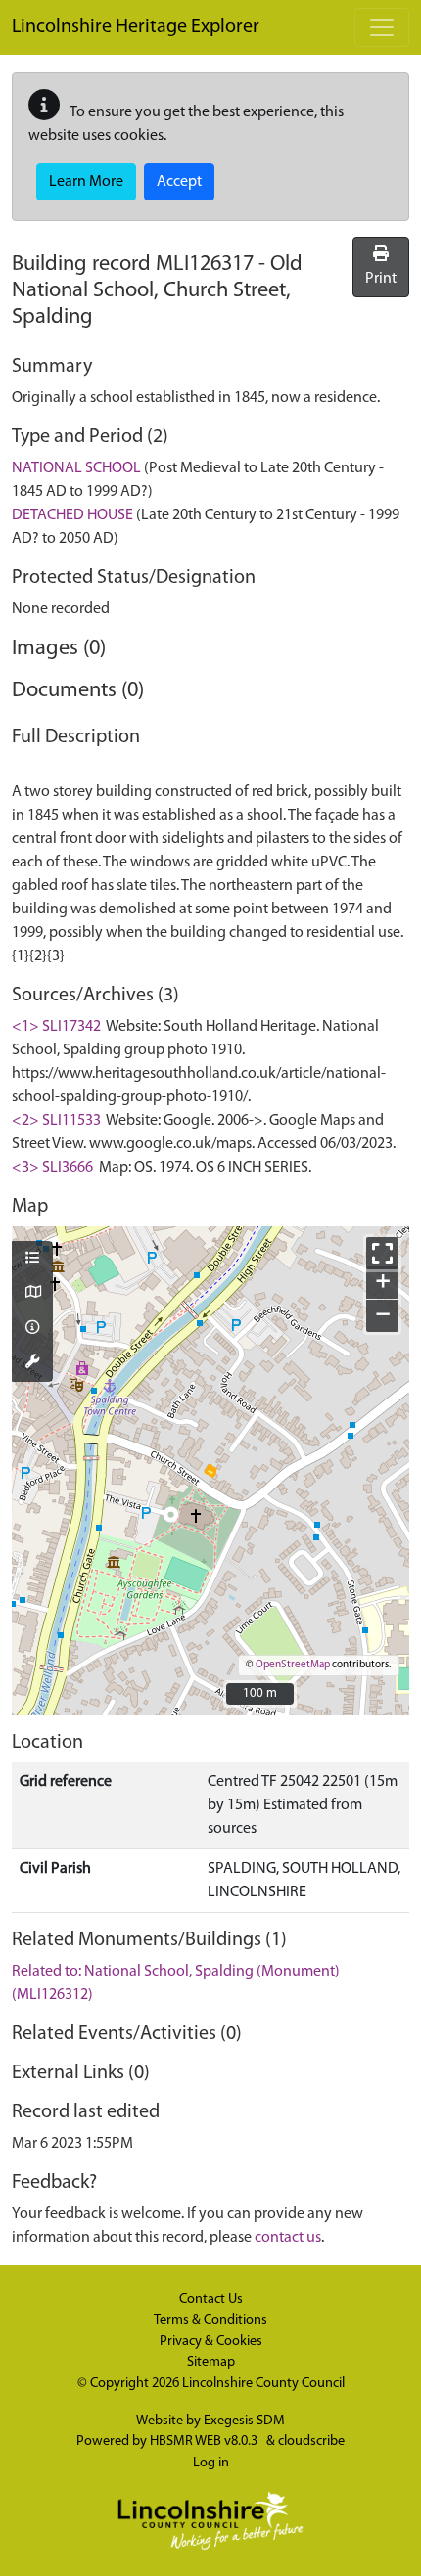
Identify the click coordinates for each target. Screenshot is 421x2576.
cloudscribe (311, 2442)
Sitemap (211, 2362)
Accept (179, 182)
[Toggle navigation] (382, 27)
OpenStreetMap (293, 1665)
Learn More (86, 182)
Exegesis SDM (244, 2421)
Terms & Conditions (210, 2320)
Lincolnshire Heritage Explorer (136, 27)
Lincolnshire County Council (263, 2384)
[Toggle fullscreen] (382, 1253)
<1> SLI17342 (56, 1027)
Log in (211, 2463)
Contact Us (211, 2300)
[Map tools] (32, 1363)
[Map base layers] (32, 1294)
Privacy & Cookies (211, 2342)
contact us (288, 2238)
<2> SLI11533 (56, 1121)
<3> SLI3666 (52, 1168)
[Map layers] (32, 1260)
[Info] (32, 1329)
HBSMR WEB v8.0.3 (205, 2442)
